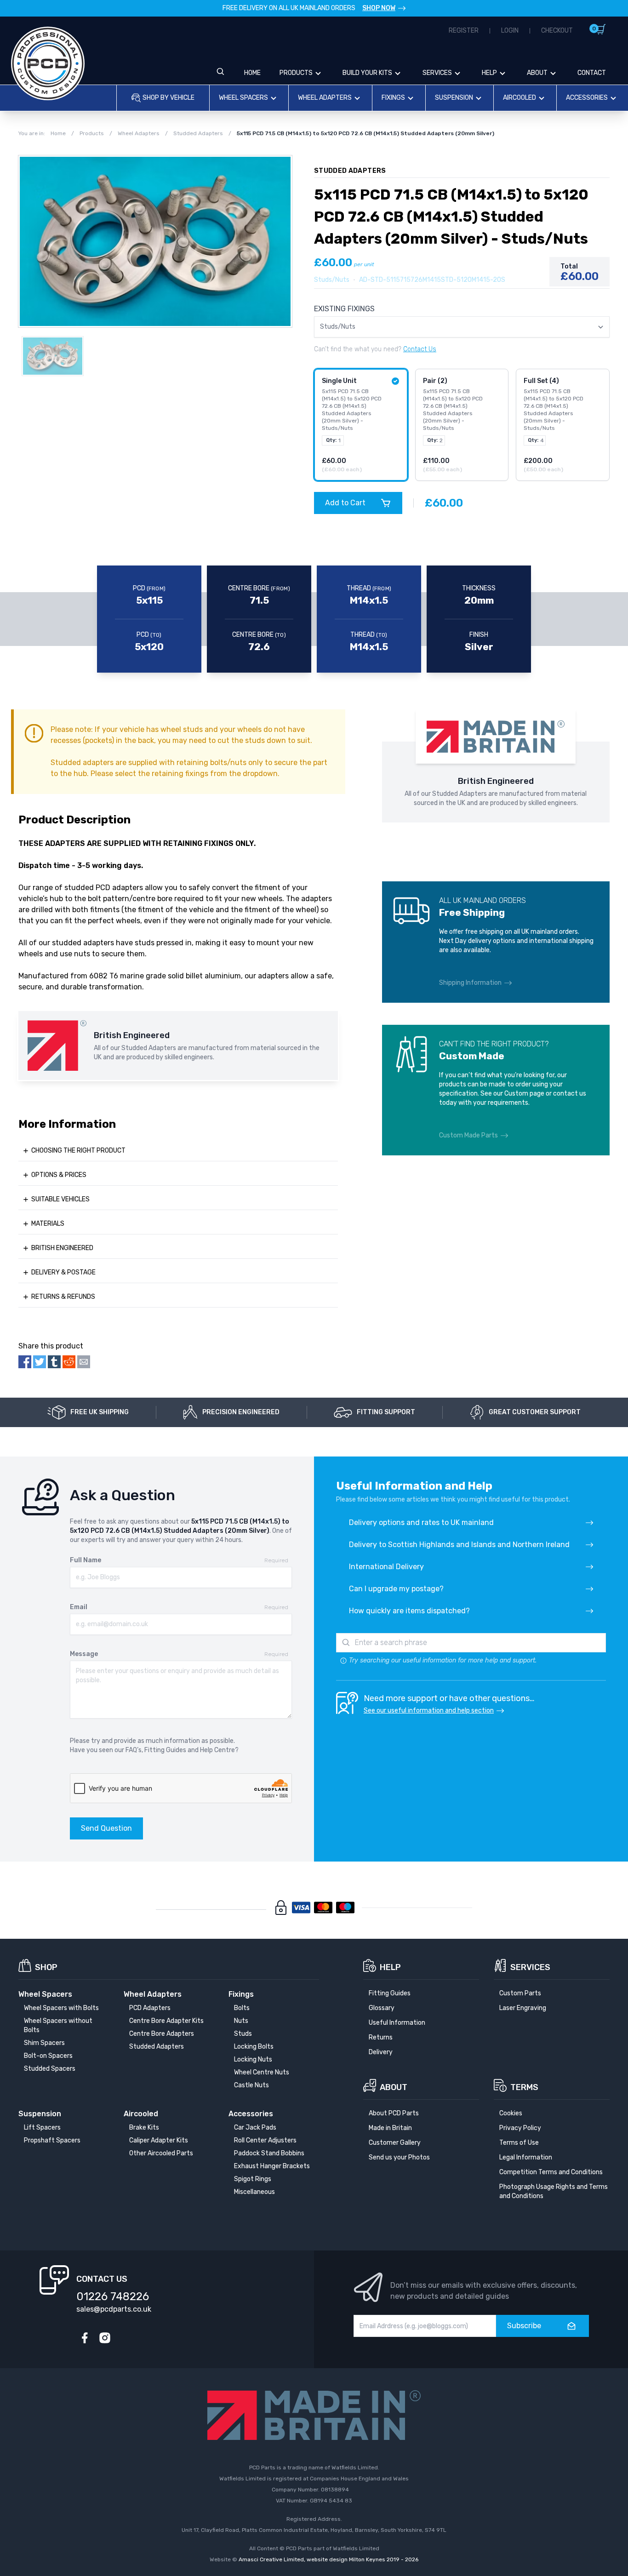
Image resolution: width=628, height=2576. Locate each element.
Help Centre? (219, 1750)
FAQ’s (134, 1750)
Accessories (587, 98)
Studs (243, 2034)
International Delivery (386, 1567)
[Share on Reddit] (69, 1362)
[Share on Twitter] (40, 1362)
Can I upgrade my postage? (396, 1589)
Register (464, 31)
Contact (592, 73)
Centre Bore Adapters (162, 2034)
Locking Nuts (253, 2059)
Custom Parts (520, 1993)
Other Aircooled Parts (161, 2153)
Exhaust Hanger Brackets (272, 2166)
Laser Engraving (523, 2008)
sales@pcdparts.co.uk (114, 2309)
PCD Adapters (150, 2008)
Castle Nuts (251, 2085)
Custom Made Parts (468, 1135)
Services (437, 73)
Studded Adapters (157, 2047)
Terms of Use (519, 2143)
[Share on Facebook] (25, 1362)
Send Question (106, 1828)
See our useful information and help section (429, 1711)
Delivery (381, 2052)
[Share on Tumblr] (54, 1362)
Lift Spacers (42, 2128)
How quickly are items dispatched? (409, 1611)
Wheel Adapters (325, 98)
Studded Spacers (50, 2069)
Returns (381, 2037)
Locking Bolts (254, 2047)
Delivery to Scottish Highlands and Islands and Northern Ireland (459, 1545)
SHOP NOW (379, 8)
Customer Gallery (395, 2143)
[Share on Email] (84, 1362)
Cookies (511, 2113)
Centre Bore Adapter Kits (166, 2021)
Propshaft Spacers (52, 2140)
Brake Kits (144, 2128)
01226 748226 (113, 2296)
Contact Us (420, 349)
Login (510, 31)
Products (296, 73)
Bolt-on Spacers (48, 2056)
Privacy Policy (520, 2128)
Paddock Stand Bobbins (269, 2153)
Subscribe (524, 2326)
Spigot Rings (253, 2179)
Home (252, 73)
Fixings (393, 98)
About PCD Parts (394, 2113)
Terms (524, 2087)
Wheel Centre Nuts (262, 2072)
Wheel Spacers (243, 98)
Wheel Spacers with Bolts (61, 2008)
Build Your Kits (367, 73)
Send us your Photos (399, 2157)
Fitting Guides (165, 1750)
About (537, 73)
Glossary (382, 2008)
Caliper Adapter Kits (159, 2140)
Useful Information (397, 2023)
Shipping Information (470, 983)
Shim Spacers (44, 2043)
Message (84, 1654)
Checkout (557, 31)
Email (79, 1607)
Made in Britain (390, 2128)
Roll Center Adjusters (265, 2140)
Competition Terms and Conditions (551, 2172)
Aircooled (520, 98)
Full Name (86, 1560)
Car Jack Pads (255, 2128)
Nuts (241, 2021)
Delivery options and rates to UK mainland (421, 1522)
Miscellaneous (254, 2192)
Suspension (454, 98)
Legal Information (526, 2157)
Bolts (242, 2008)
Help (489, 73)
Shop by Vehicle (168, 98)
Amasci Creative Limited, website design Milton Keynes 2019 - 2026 (328, 2559)
